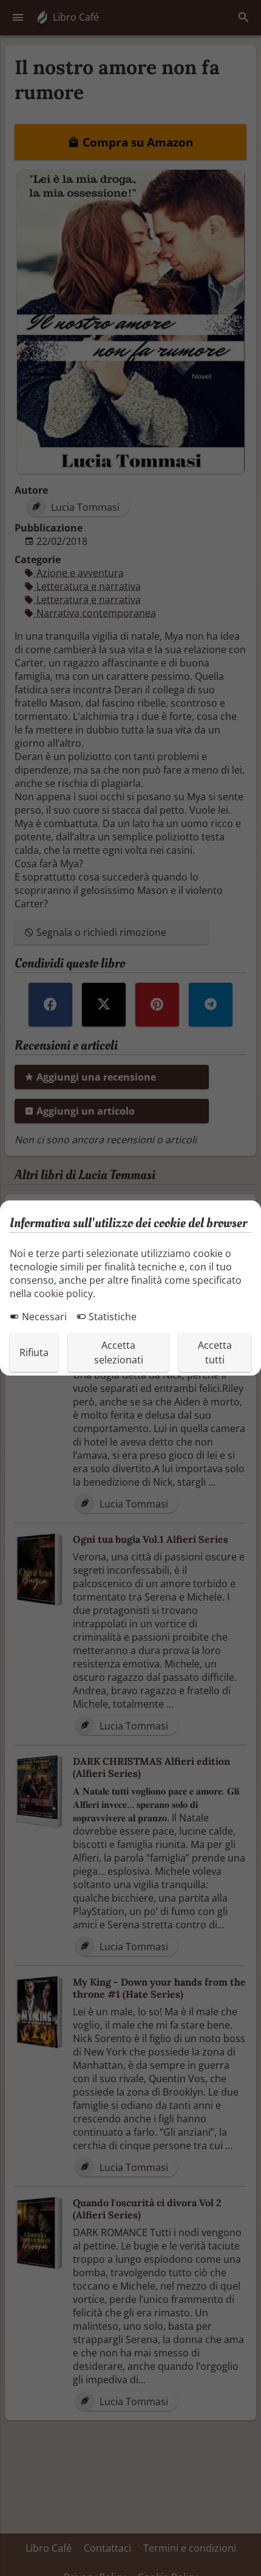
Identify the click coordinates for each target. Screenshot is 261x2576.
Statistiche (111, 1317)
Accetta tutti (215, 1352)
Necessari (43, 1317)
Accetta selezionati (119, 1352)
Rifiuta (34, 1352)
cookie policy (63, 1293)
